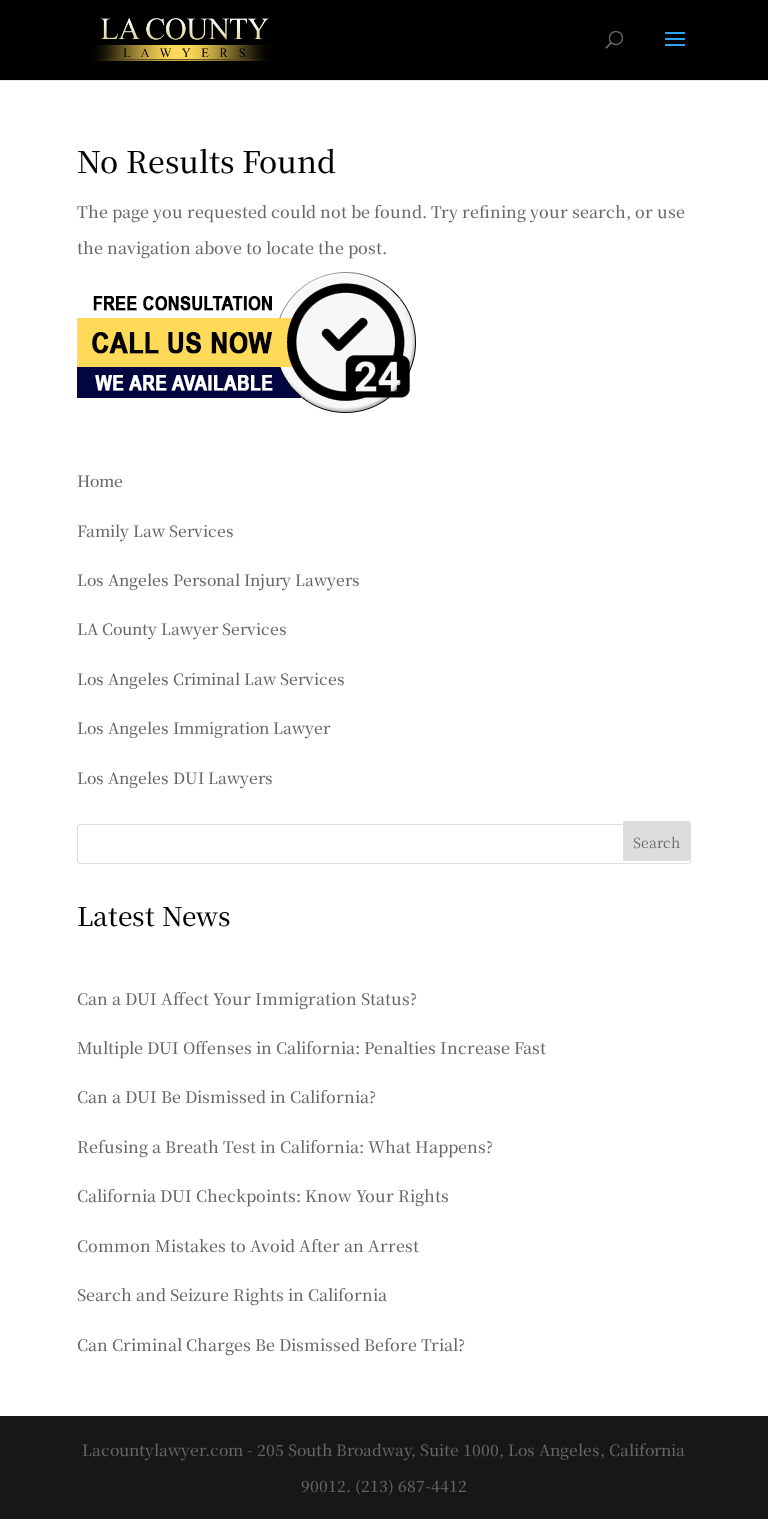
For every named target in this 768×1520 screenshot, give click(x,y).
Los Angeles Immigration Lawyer (203, 727)
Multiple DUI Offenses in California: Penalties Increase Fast (311, 1047)
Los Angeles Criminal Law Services (211, 678)
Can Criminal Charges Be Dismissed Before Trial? (271, 1344)
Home (100, 480)
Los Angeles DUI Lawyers (175, 777)
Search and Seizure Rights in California (232, 1294)
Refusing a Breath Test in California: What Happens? (285, 1146)
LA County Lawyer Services (182, 628)
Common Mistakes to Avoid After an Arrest (248, 1245)
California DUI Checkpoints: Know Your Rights (263, 1195)
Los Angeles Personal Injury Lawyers (218, 579)
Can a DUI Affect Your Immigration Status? (247, 998)
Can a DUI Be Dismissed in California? (226, 1096)
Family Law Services (155, 530)
